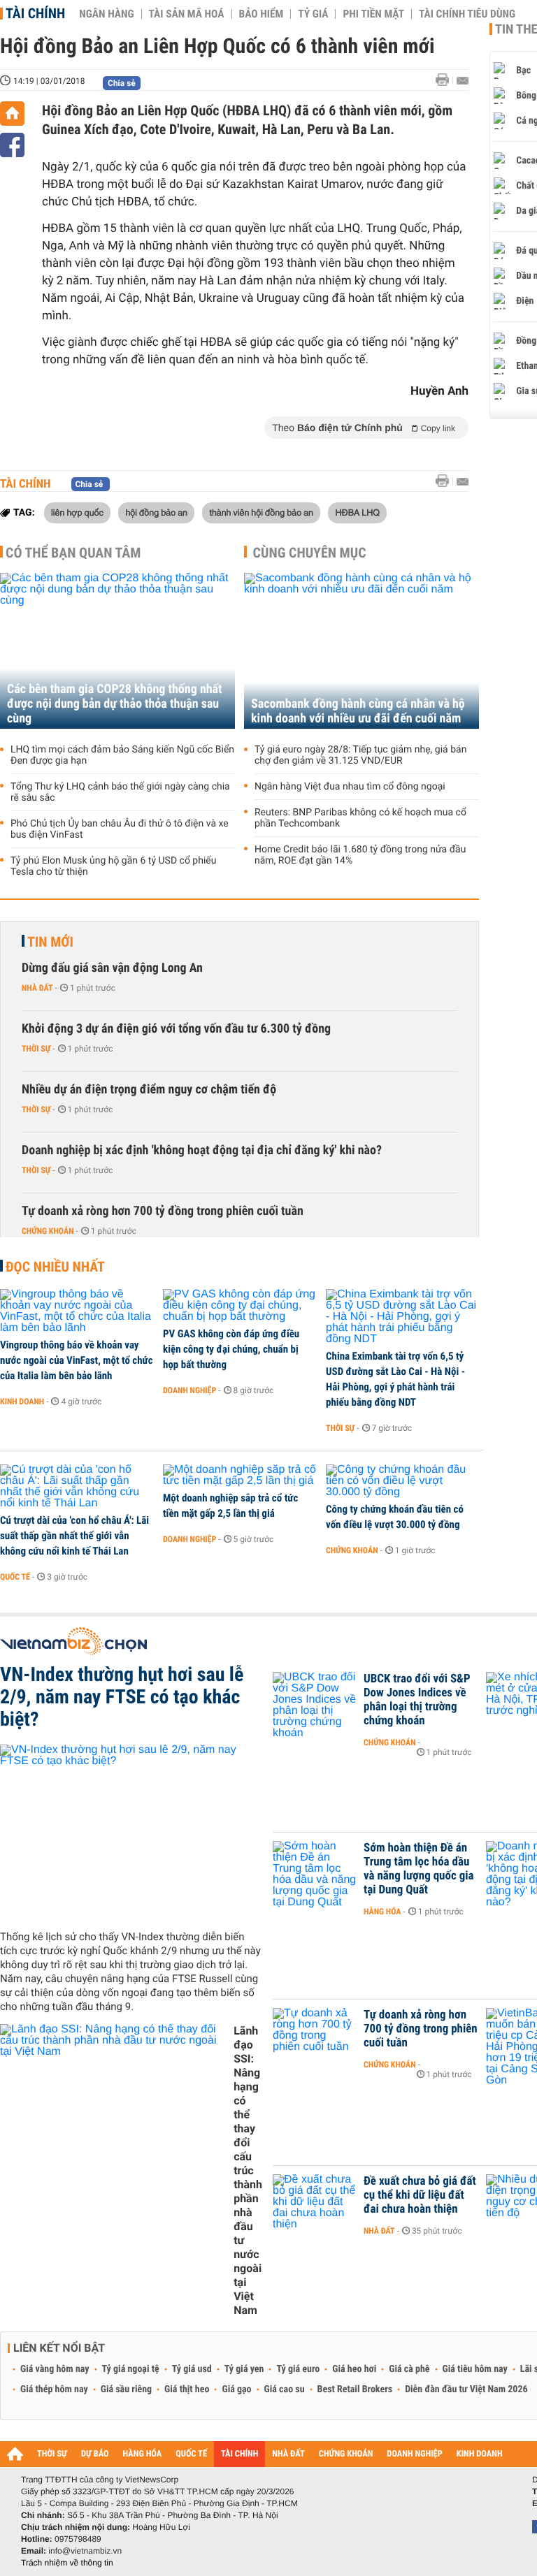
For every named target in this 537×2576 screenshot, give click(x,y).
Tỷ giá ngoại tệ (131, 2369)
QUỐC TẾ (191, 2454)
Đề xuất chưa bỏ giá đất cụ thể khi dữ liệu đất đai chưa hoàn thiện (420, 2195)
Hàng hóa (382, 1912)
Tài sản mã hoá (187, 14)
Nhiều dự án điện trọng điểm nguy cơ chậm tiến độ (149, 1090)
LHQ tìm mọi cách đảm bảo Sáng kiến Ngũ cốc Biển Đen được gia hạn (122, 755)
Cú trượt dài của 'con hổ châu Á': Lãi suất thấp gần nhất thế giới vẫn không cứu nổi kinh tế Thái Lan (74, 1536)
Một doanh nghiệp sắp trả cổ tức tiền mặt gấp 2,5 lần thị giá (230, 1506)
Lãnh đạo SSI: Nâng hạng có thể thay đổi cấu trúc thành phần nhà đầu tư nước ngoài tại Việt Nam (248, 2170)
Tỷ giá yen (244, 2369)
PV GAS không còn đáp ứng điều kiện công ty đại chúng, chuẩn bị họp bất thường (231, 1349)
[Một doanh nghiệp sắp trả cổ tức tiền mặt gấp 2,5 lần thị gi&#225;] (239, 1476)
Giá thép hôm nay (54, 2389)
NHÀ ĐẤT (288, 2454)
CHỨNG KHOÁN (346, 2454)
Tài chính (35, 13)
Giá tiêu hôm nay (475, 2369)
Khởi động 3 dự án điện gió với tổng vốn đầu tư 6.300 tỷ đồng (176, 1029)
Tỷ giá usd (192, 2369)
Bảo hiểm (262, 14)
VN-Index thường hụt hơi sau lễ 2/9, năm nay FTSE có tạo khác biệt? (122, 1697)
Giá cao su (285, 2389)
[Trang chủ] (12, 114)
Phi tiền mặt (373, 14)
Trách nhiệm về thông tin (67, 2563)
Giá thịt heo (187, 2389)
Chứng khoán (48, 1231)
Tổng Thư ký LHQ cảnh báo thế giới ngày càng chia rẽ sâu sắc (120, 792)
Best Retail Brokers (355, 2389)
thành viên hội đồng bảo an (261, 512)
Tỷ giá (313, 14)
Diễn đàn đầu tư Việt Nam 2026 (466, 2389)
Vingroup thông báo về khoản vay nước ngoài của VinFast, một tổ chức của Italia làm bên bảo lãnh (77, 1360)
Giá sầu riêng (126, 2389)
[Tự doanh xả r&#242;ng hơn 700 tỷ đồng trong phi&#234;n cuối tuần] (315, 2036)
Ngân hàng (106, 14)
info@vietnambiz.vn (85, 2551)
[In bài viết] (446, 80)
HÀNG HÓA (143, 2454)
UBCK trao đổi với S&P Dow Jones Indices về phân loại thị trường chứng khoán (417, 1700)
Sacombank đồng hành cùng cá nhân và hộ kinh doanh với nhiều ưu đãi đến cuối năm (358, 711)
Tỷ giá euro (298, 2369)
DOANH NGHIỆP (414, 2454)
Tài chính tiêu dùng (467, 14)
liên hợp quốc (77, 512)
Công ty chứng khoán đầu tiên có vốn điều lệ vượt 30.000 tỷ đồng (395, 1517)
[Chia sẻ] (12, 145)
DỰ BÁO (95, 2454)
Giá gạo (236, 2389)
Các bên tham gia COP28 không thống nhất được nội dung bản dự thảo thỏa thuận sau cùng (115, 704)
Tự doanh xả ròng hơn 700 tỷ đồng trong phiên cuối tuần (163, 1211)
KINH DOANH (480, 2454)
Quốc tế (15, 1577)
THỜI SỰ (52, 2454)
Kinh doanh (22, 1402)
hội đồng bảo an (156, 512)
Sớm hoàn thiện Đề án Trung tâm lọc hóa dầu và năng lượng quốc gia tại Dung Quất (419, 1869)
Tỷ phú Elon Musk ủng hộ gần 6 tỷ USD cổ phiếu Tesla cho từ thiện (113, 866)
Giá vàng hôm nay (55, 2369)
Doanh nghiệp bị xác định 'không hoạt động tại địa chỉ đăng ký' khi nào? (202, 1150)
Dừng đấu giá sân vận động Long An (112, 968)
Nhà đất (37, 988)
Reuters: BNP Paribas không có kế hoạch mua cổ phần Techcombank (360, 818)
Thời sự (36, 1049)
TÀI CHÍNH (239, 2454)
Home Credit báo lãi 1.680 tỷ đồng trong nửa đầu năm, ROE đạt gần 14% (360, 855)
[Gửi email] (463, 81)
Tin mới (50, 942)
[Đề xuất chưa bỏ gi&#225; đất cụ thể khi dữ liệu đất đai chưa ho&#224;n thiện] (315, 2202)
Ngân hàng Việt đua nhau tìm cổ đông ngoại (350, 787)
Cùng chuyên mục (310, 553)
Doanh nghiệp (189, 1390)
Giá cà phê (409, 2369)
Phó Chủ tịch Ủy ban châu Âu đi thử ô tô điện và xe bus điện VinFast (120, 829)
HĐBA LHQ (357, 512)
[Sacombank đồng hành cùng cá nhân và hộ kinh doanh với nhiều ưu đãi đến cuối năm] (361, 651)
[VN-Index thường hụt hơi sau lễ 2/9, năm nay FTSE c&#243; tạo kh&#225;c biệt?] (131, 1832)
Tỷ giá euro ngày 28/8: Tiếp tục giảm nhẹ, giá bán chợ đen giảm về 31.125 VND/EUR (360, 755)
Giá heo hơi (354, 2369)
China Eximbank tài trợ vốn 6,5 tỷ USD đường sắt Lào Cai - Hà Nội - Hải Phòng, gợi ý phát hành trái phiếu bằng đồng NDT (395, 1379)
